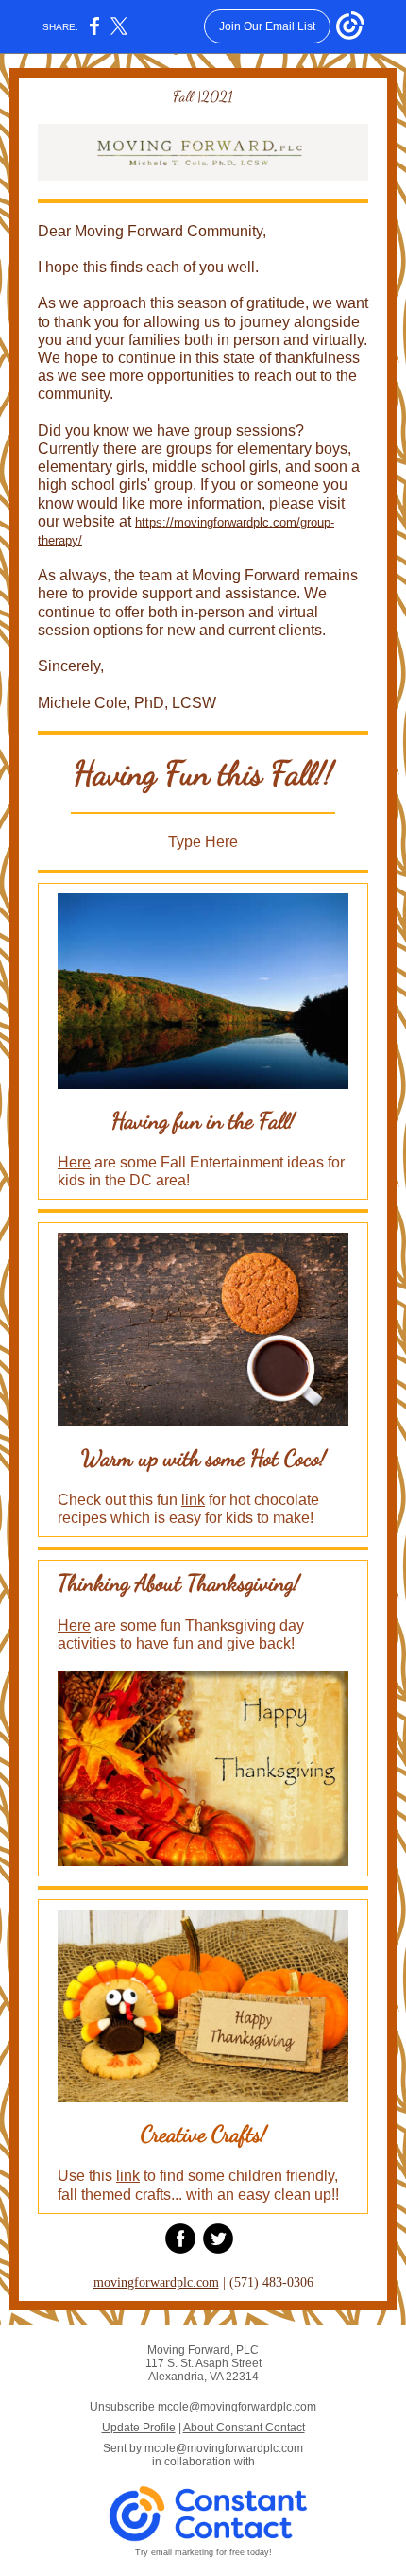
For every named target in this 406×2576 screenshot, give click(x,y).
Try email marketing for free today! (203, 2552)
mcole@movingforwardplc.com (224, 2448)
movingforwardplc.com (156, 2282)
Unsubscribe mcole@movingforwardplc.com (203, 2407)
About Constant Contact (244, 2428)
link (193, 1500)
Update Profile (139, 2428)
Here (74, 1162)
